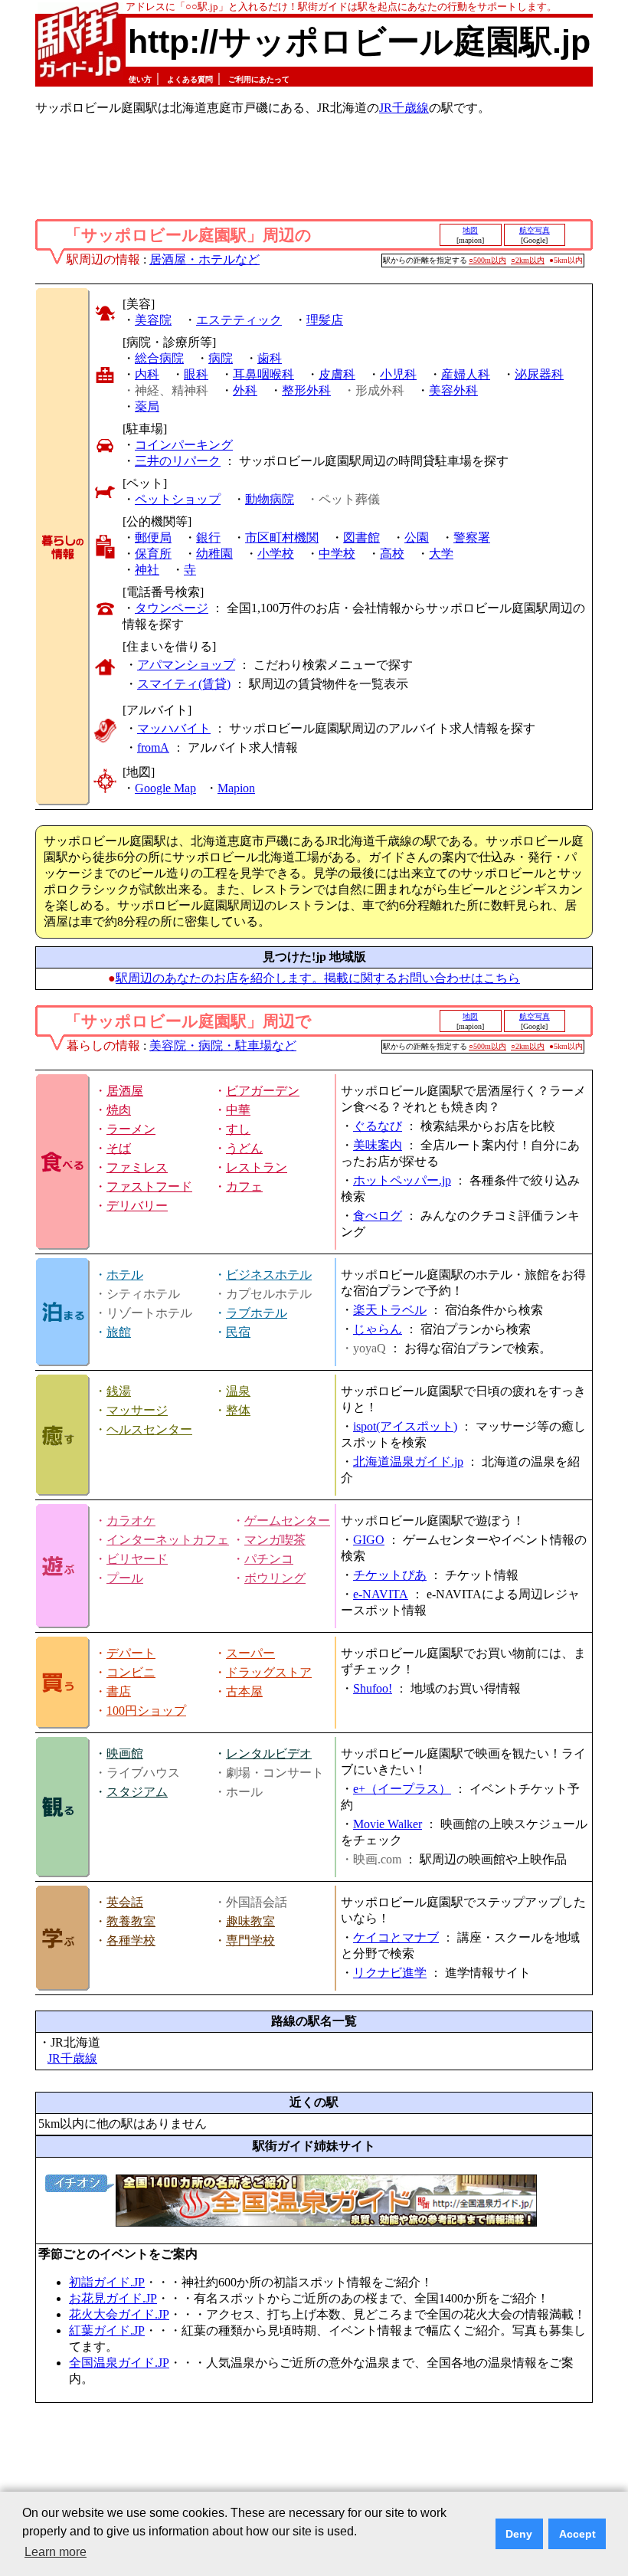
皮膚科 (337, 374)
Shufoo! (373, 1688)
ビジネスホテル (269, 1275)
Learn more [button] (56, 2552)
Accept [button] (577, 2534)
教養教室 (131, 1921)
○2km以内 (528, 260)
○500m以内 (487, 260)
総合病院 (159, 358)
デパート (131, 1653)
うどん (244, 1148)
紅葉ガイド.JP (107, 2330)
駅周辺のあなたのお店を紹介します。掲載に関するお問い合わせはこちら (318, 978)
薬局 (147, 406)
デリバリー (137, 1206)
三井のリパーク (178, 461)
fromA (153, 747)
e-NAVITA (381, 1594)
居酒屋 (125, 1091)
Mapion (236, 788)
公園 (417, 537)
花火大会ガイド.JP (119, 2314)
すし (238, 1129)
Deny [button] (519, 2534)
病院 (221, 358)
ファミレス (137, 1167)
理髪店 (325, 320)
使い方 (140, 79)
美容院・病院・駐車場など (223, 1045)
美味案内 (378, 1145)
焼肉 (119, 1110)
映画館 (125, 1753)
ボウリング (275, 1578)
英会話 (125, 1902)
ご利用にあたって (259, 79)
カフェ (244, 1186)
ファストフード (149, 1186)
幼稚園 (214, 554)
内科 (147, 374)
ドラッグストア (269, 1672)
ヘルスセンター (149, 1429)
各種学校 (131, 1940)
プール (125, 1578)
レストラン (257, 1167)
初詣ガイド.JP (107, 2282)
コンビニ (131, 1672)
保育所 (153, 554)
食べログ (378, 1216)
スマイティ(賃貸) (184, 684)
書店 (119, 1691)
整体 (238, 1410)
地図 (470, 230)
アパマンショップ (186, 665)
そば (119, 1148)
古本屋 (244, 1691)
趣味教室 (250, 1921)
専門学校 (250, 1940)
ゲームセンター (287, 1521)
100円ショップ (146, 1711)
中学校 (337, 554)
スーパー (250, 1653)
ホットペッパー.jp (402, 1180)
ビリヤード (137, 1559)
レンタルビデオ (269, 1753)
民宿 (238, 1332)
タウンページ (172, 608)
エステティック (239, 320)
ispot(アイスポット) (405, 1426)
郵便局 (153, 537)
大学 (441, 554)
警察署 (472, 537)
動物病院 (270, 499)
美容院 (153, 320)
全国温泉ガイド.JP (119, 2363)
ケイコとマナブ (396, 1937)
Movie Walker (388, 1824)
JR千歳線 (404, 108)
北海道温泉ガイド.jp (408, 1462)
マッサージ (137, 1410)
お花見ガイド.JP (113, 2298)
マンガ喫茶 (275, 1540)
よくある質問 (190, 79)
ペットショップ (178, 499)
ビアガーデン (263, 1091)
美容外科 (453, 390)
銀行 (208, 537)
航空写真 (535, 230)
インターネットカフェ (168, 1540)
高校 (392, 554)
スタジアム (137, 1792)
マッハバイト (174, 728)
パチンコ (269, 1559)
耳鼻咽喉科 (263, 374)
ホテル (125, 1275)
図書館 (361, 537)
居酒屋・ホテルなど (204, 259)
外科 (245, 390)
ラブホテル (257, 1313)
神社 (147, 570)
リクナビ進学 (390, 1973)
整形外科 (306, 390)
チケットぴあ (390, 1575)
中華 (238, 1110)
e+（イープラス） (402, 1789)
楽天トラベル (390, 1310)
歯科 (270, 358)
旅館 (119, 1332)
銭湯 (119, 1391)
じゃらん (378, 1329)
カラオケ (131, 1521)
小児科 (398, 374)
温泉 (238, 1391)
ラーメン (131, 1129)
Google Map (165, 788)
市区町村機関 (282, 537)
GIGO (369, 1540)
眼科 (196, 374)
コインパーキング (184, 445)
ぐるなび (378, 1126)
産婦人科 (466, 374)
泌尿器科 (539, 374)
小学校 (276, 554)
